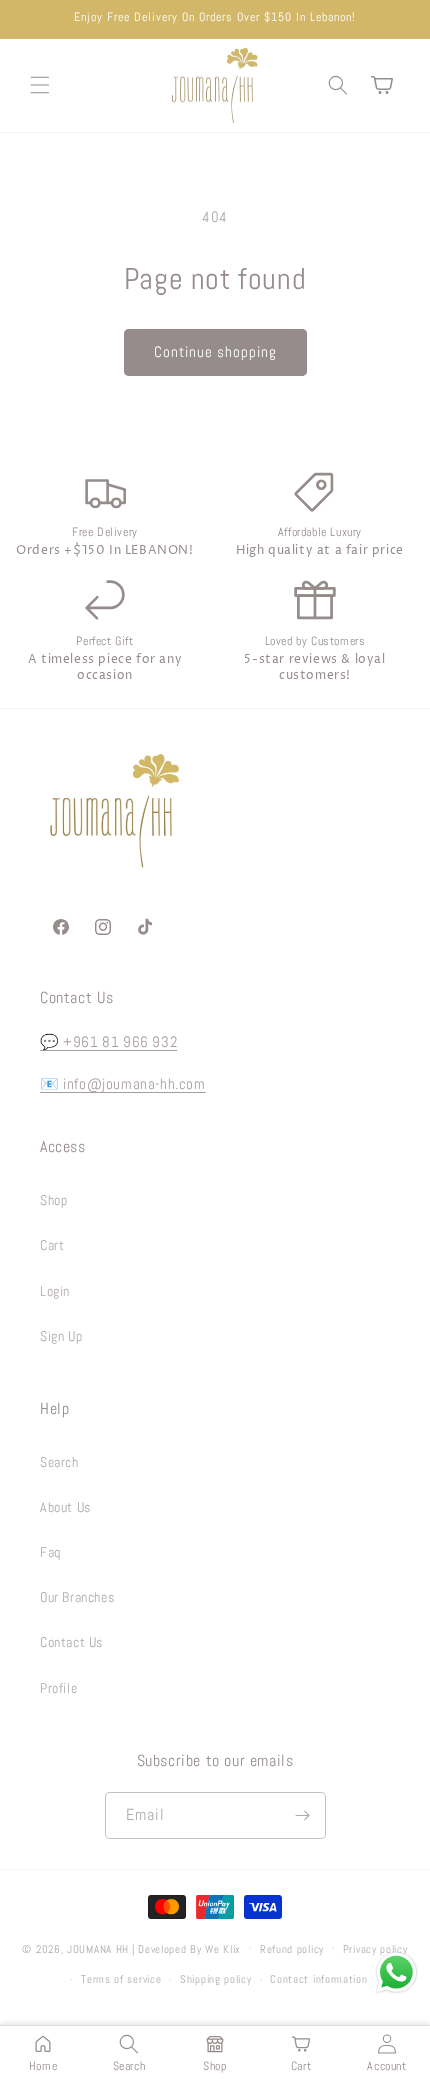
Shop (53, 1200)
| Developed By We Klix (186, 1948)
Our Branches (77, 1597)
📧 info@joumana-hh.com (123, 1083)
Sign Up (61, 1336)
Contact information (318, 1979)
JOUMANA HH (98, 1948)
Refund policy (292, 1949)
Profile (58, 1688)
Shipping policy (216, 1979)
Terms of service (121, 1979)
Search (59, 1462)
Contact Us (71, 1642)
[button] (40, 85)
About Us (65, 1507)
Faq (50, 1552)
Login (55, 1291)
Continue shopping (215, 351)
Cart (52, 1245)
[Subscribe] (303, 1815)
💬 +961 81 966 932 (108, 1041)
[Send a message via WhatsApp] (396, 1972)
